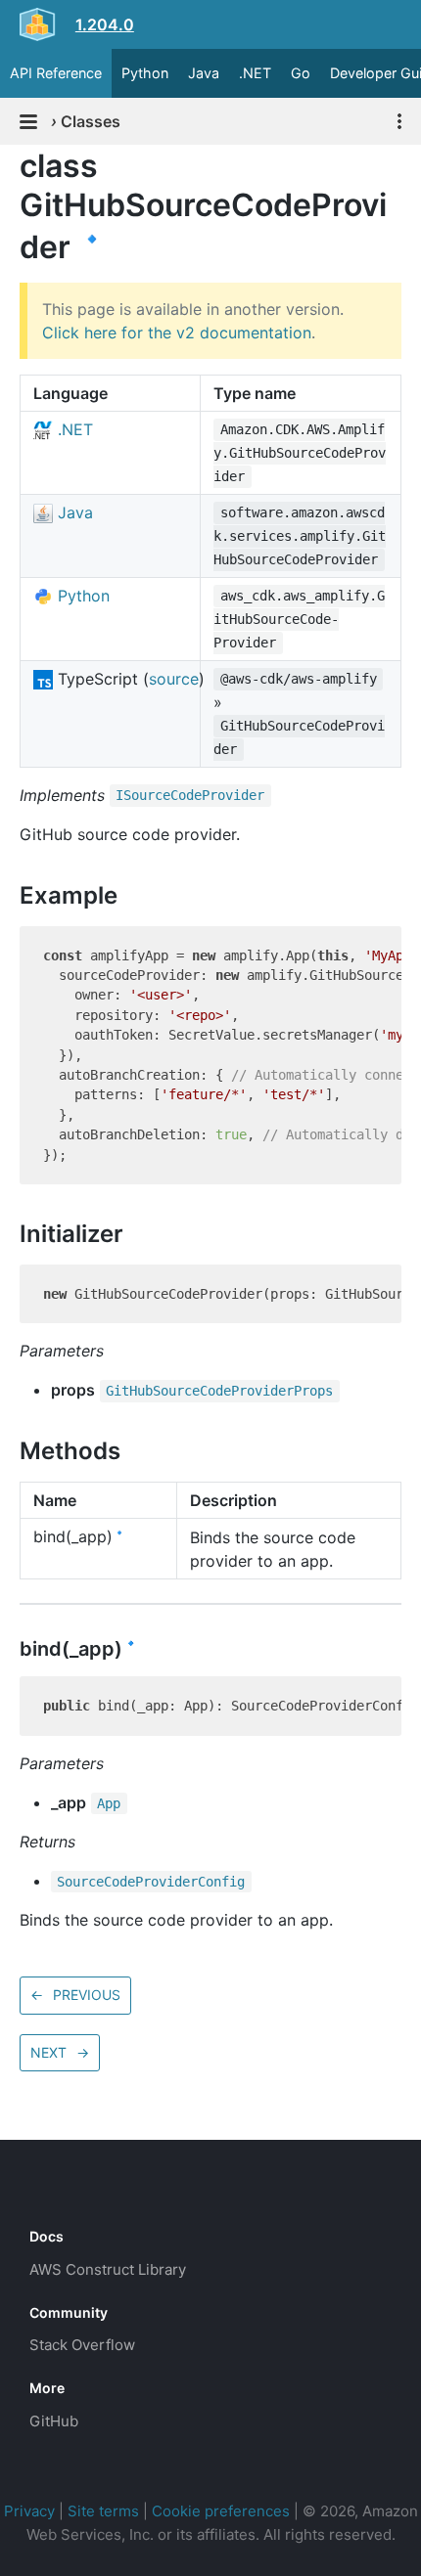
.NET (255, 73)
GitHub (54, 2421)
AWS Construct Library (108, 2269)
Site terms (103, 2511)
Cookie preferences (221, 2511)
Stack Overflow (82, 2345)
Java (204, 73)
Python (145, 73)
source (174, 679)
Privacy (29, 2511)
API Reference (56, 73)
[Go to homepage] (65, 2193)
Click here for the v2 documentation (177, 333)
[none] (10, 166)
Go (301, 73)
